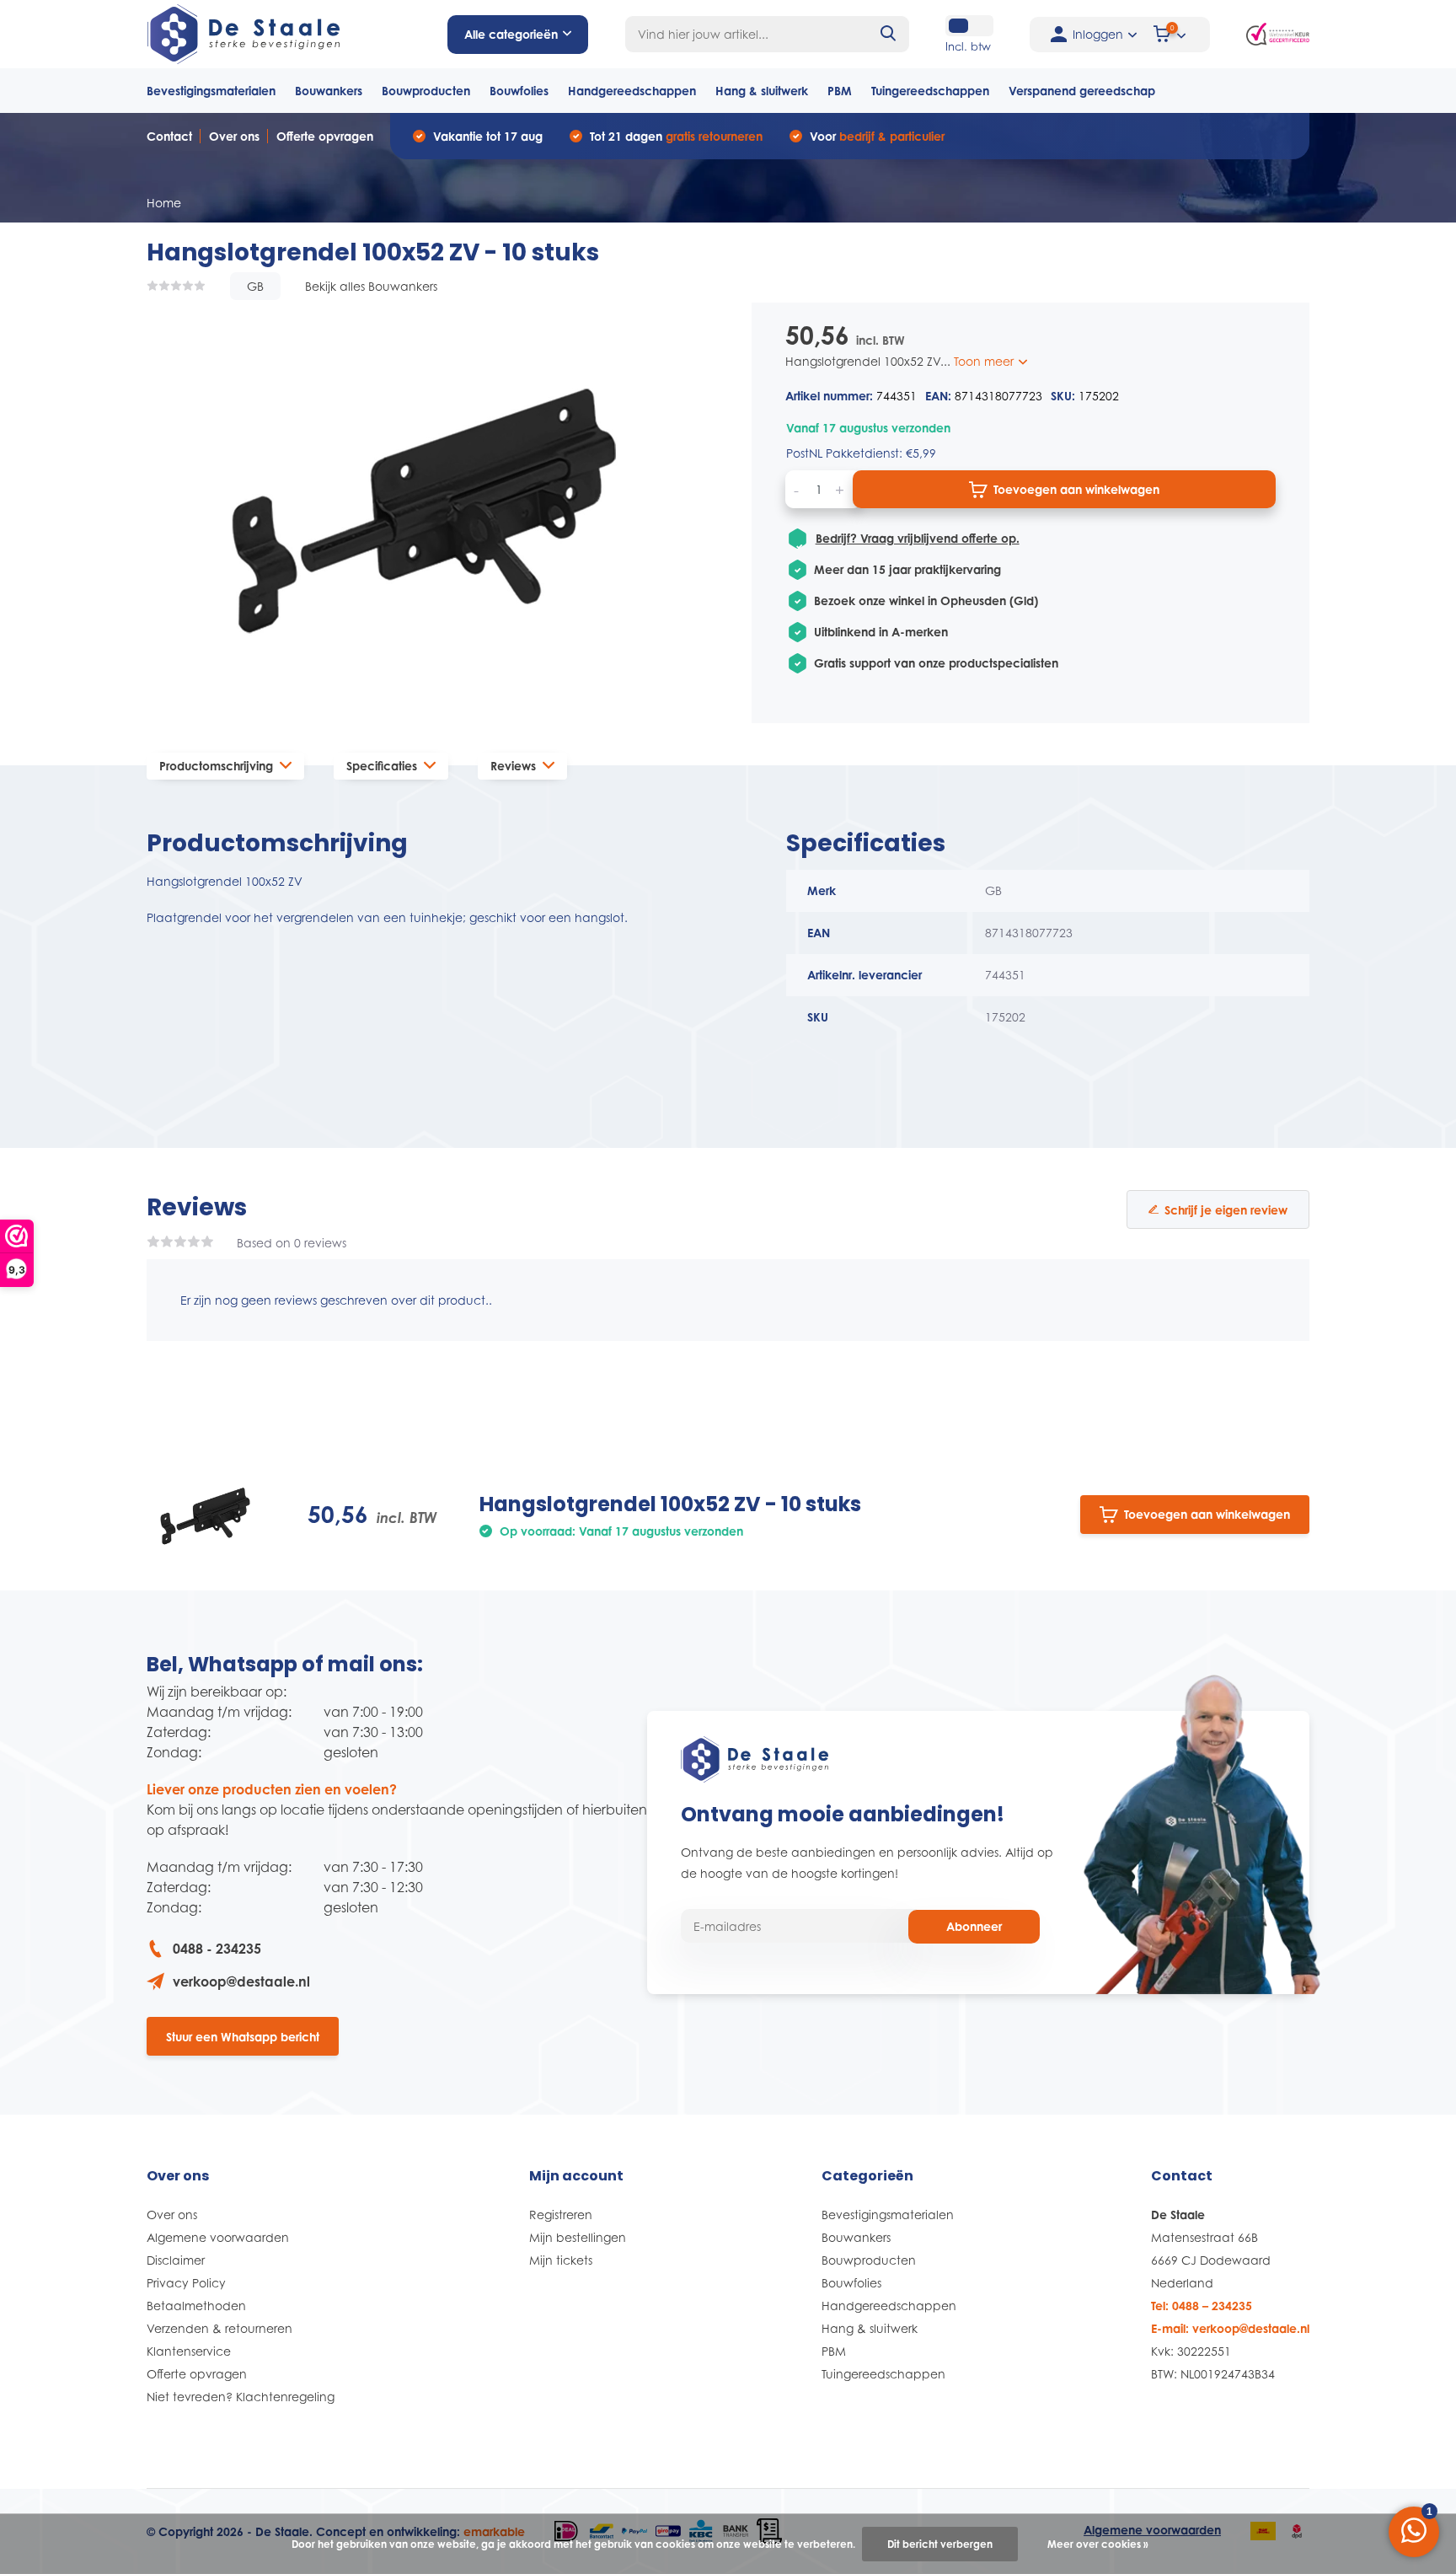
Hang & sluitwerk (762, 91)
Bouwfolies (519, 91)
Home (164, 203)
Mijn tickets (561, 2260)
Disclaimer (176, 2260)
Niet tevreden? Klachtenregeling (241, 2397)
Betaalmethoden (196, 2306)
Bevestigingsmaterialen (211, 91)
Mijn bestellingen (578, 2237)
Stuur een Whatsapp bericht (243, 2037)
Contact (169, 136)
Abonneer (974, 1926)
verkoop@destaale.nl (241, 1981)
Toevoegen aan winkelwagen (1076, 489)
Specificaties (382, 766)
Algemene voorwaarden (218, 2237)
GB (255, 286)
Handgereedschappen (632, 91)
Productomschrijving (216, 766)
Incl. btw (968, 46)
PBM (840, 91)
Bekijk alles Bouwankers (371, 286)
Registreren (561, 2215)
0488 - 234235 (217, 1949)
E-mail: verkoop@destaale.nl (1230, 2328)
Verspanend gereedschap (1082, 91)
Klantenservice (189, 2351)
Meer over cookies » (1098, 2544)
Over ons (234, 136)
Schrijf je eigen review (1226, 1210)
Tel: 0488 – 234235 (1202, 2306)
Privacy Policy (186, 2283)
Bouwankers (329, 91)
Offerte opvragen (325, 136)
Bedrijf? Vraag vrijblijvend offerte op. (918, 538)
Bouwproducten (426, 91)
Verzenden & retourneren (219, 2328)
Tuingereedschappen (930, 91)
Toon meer (985, 361)
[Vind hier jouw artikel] (889, 34)
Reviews (513, 766)
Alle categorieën (511, 34)
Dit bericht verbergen (940, 2544)
